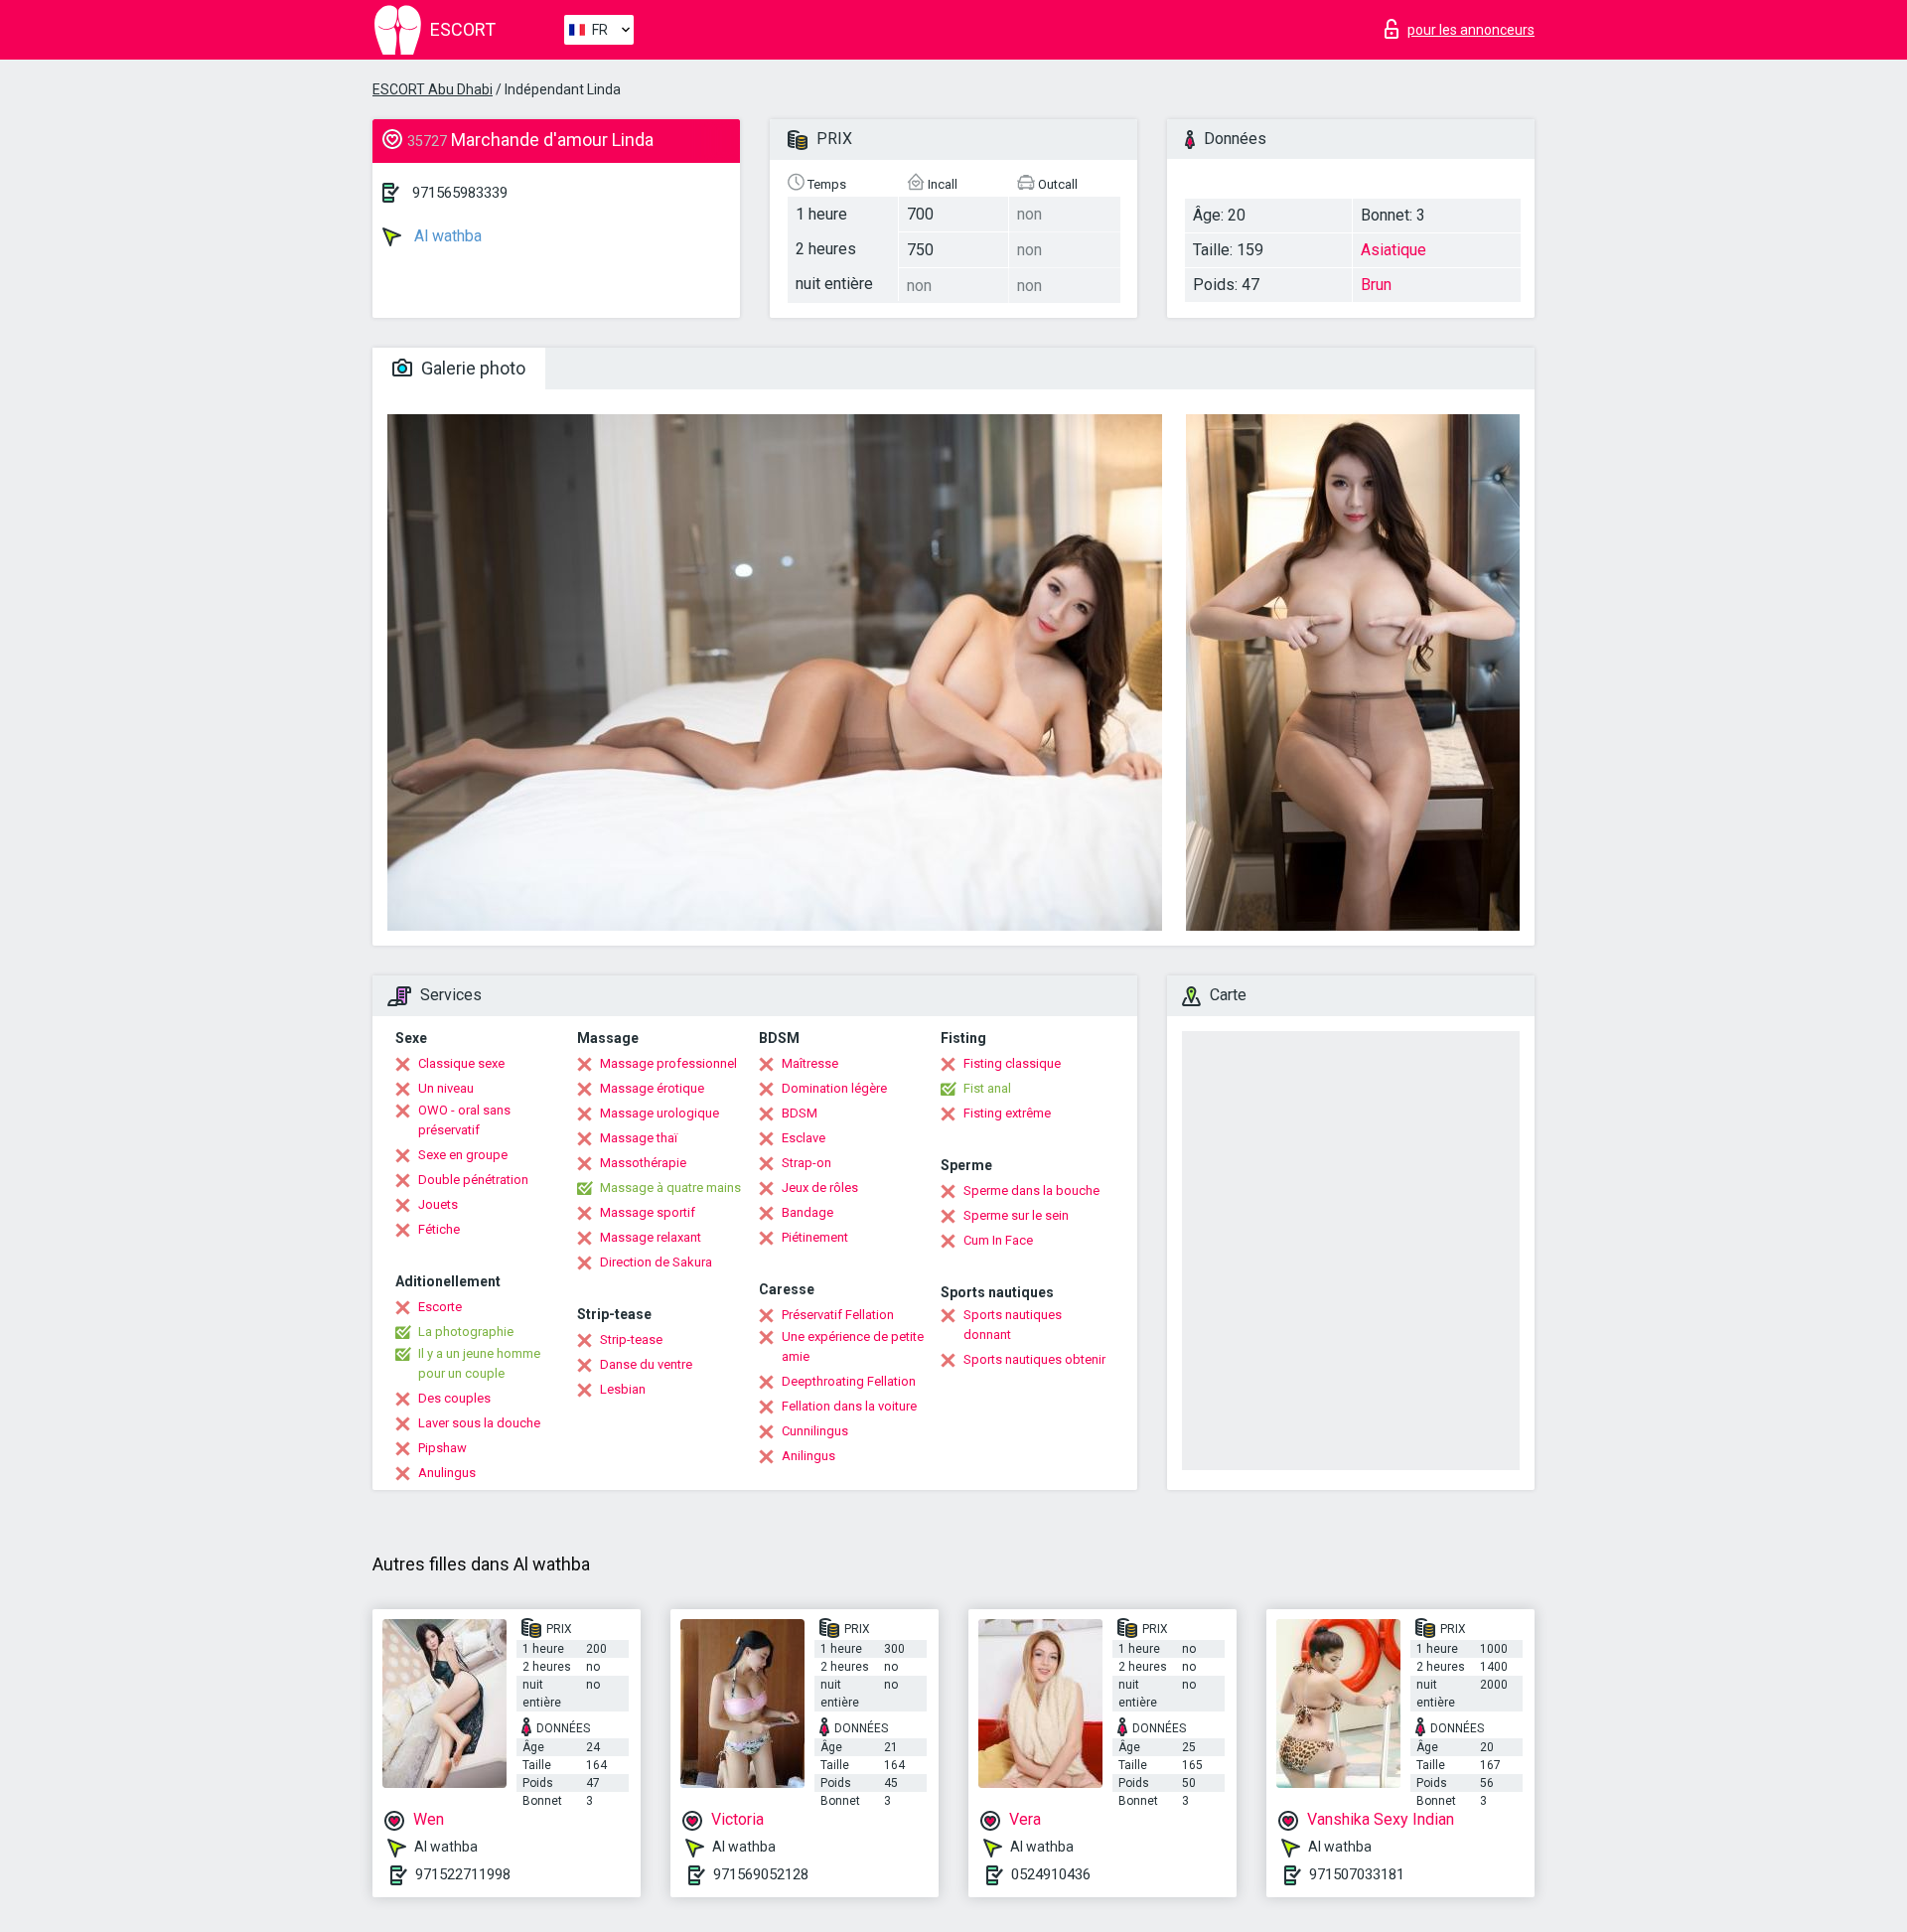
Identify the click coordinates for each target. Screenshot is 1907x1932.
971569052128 (761, 1874)
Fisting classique (1012, 1063)
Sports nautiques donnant (1013, 1325)
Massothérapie (643, 1163)
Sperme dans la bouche (1031, 1190)
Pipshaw (442, 1448)
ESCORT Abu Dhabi (433, 89)
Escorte (440, 1307)
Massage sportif (648, 1212)
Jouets (438, 1204)
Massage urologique (660, 1113)
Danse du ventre (646, 1364)
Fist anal (987, 1088)
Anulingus (447, 1473)
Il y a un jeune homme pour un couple (479, 1363)
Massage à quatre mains (670, 1188)
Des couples (454, 1398)
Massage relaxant (651, 1237)
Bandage (807, 1212)
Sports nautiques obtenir (1034, 1359)
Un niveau (446, 1088)
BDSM (800, 1113)
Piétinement (815, 1237)
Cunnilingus (815, 1431)
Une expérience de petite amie (853, 1346)
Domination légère (834, 1088)
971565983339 (460, 193)
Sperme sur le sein (1016, 1215)
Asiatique (1394, 250)
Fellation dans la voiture (849, 1406)
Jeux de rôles (820, 1188)
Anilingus (808, 1456)
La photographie (466, 1332)
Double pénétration (473, 1180)
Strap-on (807, 1163)
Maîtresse (810, 1063)
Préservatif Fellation (838, 1315)
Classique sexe (461, 1063)
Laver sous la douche (479, 1423)
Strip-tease (631, 1339)
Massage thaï (639, 1138)
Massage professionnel (668, 1063)
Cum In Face (998, 1240)
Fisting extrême (1007, 1113)
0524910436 (1051, 1874)
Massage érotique (652, 1088)
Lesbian (623, 1389)
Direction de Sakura (656, 1262)
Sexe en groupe (463, 1155)
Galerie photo (471, 368)
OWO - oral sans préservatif (464, 1120)
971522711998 (463, 1874)
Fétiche (439, 1229)
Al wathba (446, 236)
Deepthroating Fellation (849, 1381)
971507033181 (1357, 1874)
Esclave (804, 1138)
